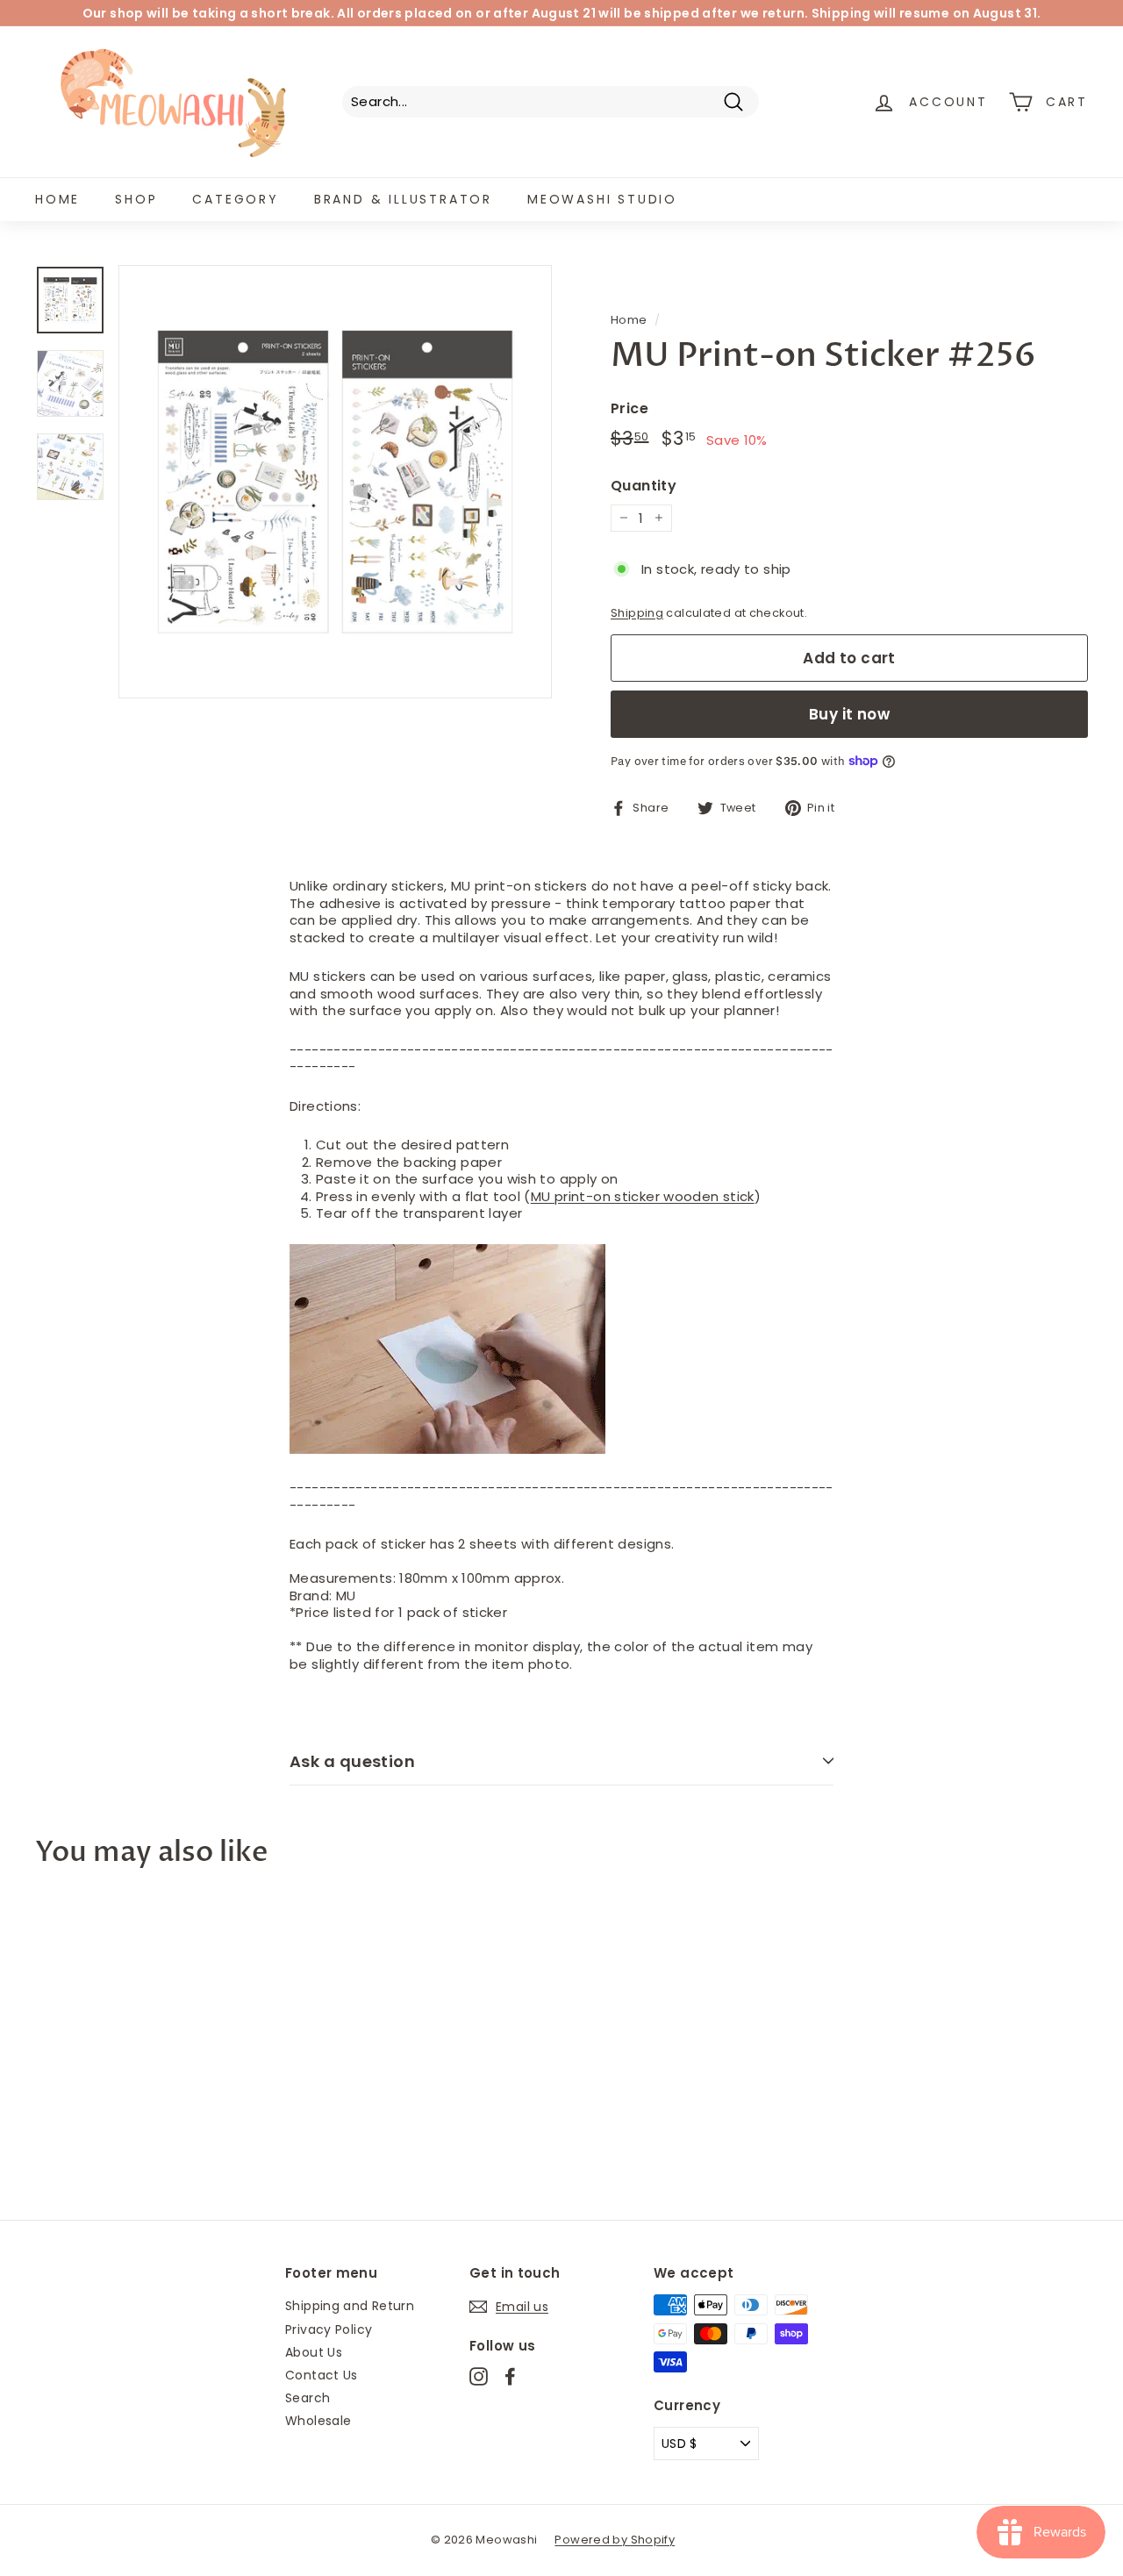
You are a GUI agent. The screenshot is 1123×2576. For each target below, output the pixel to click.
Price (629, 409)
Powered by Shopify (615, 2540)
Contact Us (322, 2375)
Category (235, 199)
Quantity (644, 487)
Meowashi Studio (602, 199)
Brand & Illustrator (403, 199)
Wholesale (318, 2421)
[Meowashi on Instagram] (479, 2376)
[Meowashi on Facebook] (510, 2376)
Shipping (637, 613)
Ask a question (352, 1761)
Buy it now (849, 714)
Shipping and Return (350, 2306)
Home (57, 199)
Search (308, 2398)
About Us (314, 2352)
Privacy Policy (329, 2329)
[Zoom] (335, 482)
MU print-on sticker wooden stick (643, 1196)
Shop (136, 199)
